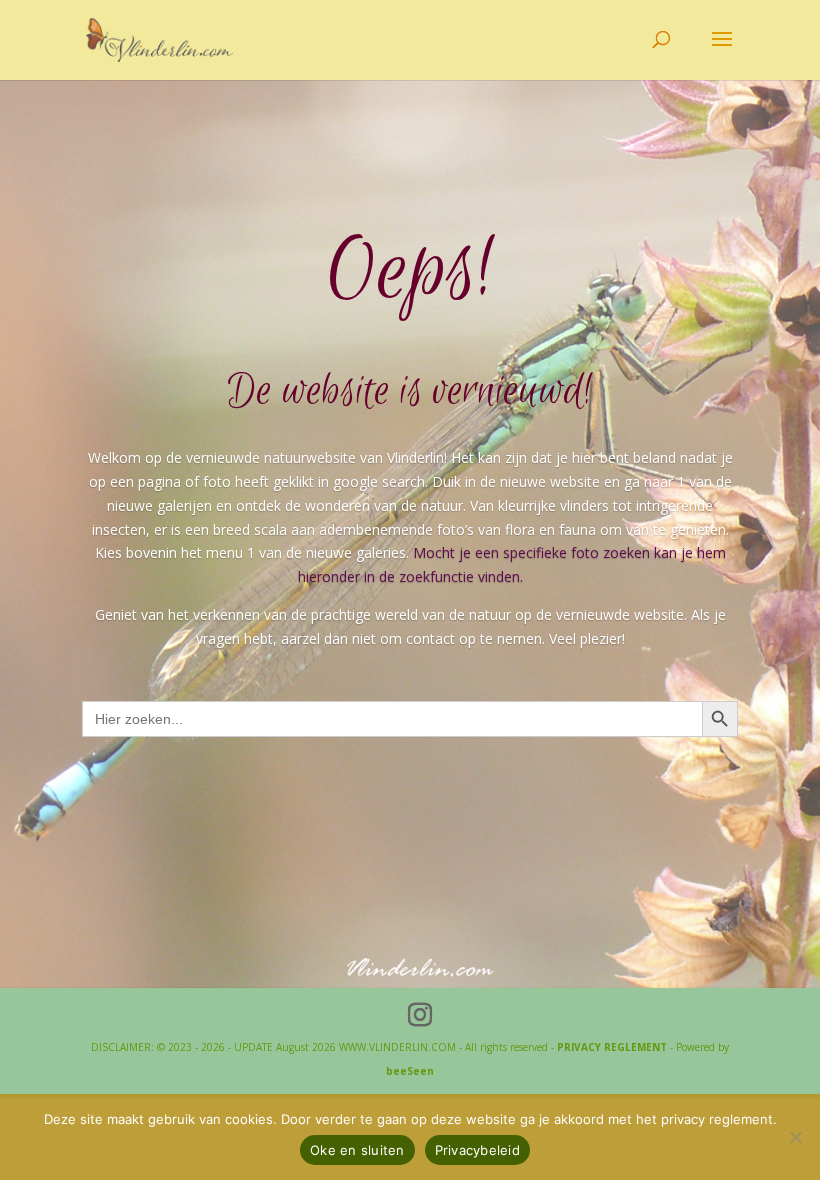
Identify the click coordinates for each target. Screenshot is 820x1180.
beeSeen (410, 1071)
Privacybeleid (477, 1150)
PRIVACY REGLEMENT (612, 1047)
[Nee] (795, 1137)
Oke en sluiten (357, 1150)
